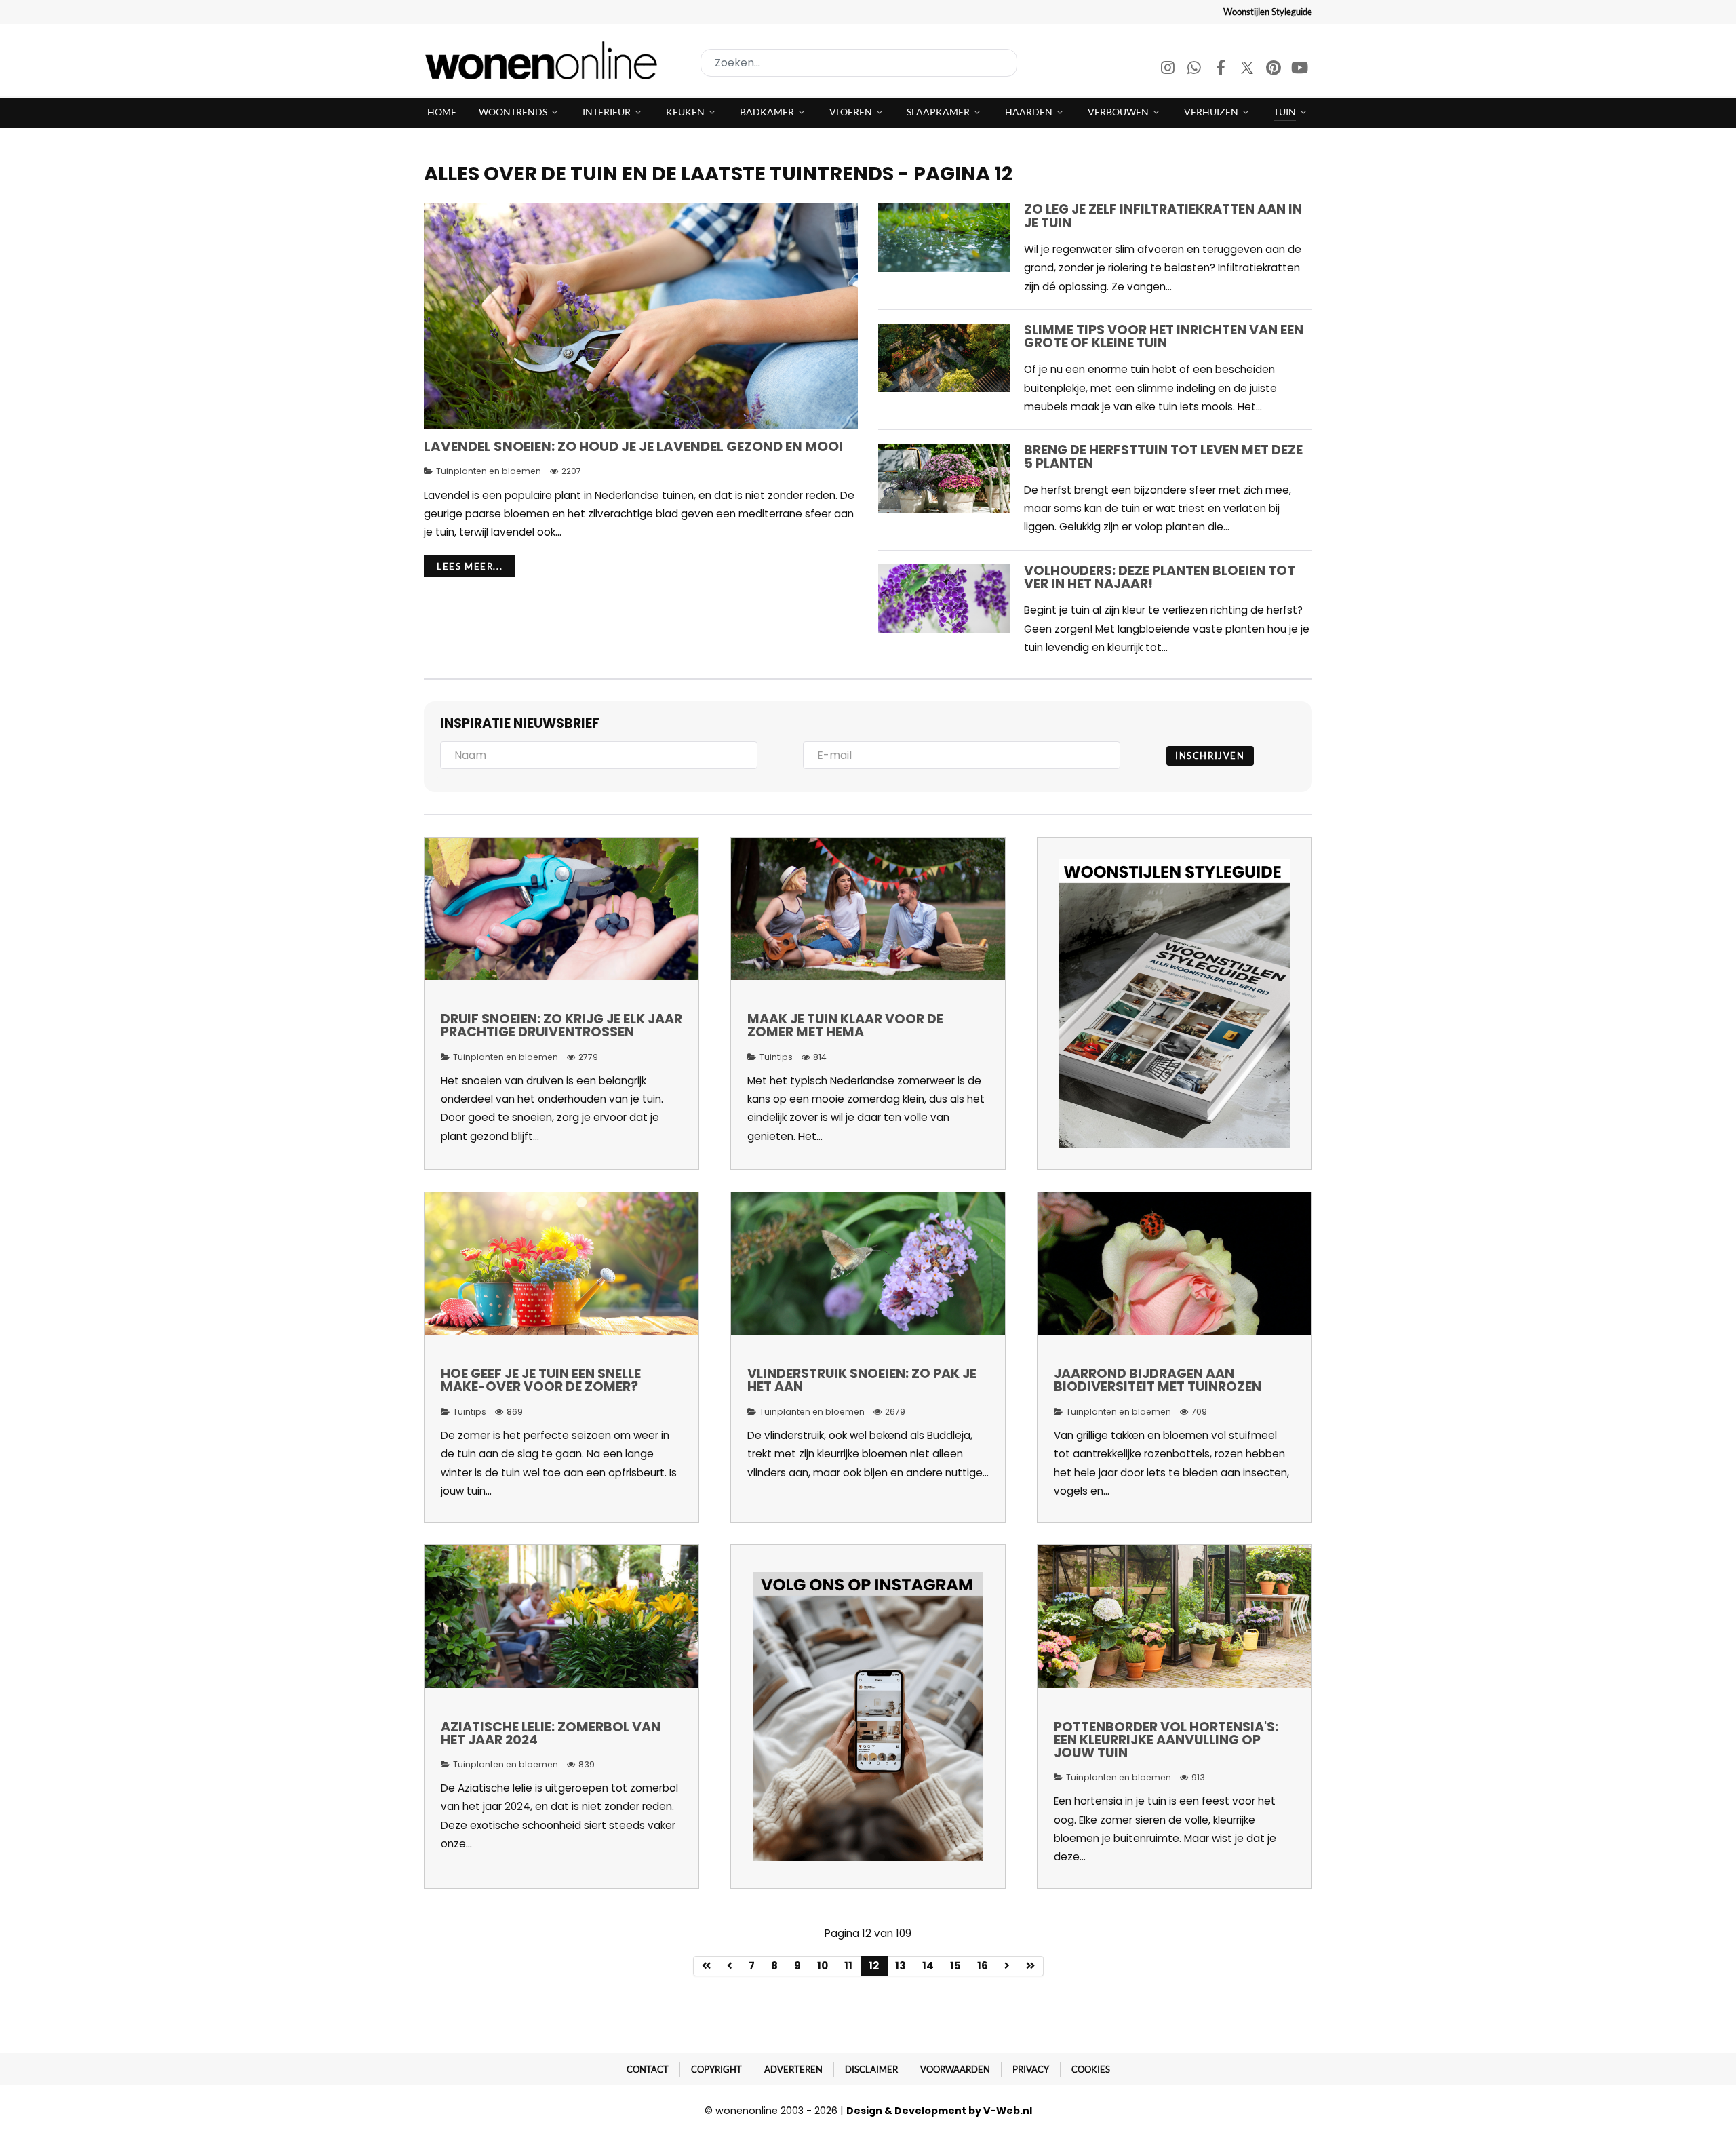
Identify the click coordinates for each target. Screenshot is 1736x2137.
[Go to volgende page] (1007, 1966)
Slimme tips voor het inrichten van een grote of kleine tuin (1164, 336)
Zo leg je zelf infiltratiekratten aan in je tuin (1163, 216)
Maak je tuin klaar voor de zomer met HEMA (845, 1025)
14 (928, 1966)
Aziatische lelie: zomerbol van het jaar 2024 (551, 1733)
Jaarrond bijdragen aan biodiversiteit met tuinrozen (1158, 1380)
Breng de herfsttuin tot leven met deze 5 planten (1163, 456)
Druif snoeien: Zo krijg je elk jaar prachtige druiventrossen (561, 1025)
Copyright (716, 2069)
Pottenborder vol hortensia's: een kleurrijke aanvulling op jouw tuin (1166, 1740)
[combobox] (859, 63)
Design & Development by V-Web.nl (939, 2111)
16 (983, 1966)
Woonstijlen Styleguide (1268, 12)
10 (823, 1966)
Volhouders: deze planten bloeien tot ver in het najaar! (1160, 577)
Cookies (1091, 2069)
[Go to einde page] (1031, 1966)
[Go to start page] (706, 1966)
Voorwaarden (955, 2069)
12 (874, 1966)
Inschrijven (1210, 756)
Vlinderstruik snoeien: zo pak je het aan (862, 1380)
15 (955, 1966)
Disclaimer (871, 2069)
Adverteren (793, 2069)
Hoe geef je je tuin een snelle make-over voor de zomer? (541, 1380)
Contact (648, 2069)
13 (901, 1966)
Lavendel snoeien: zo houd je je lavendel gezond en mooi (633, 446)
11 (848, 1966)
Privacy (1031, 2069)
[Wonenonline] (545, 60)
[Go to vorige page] (730, 1966)
